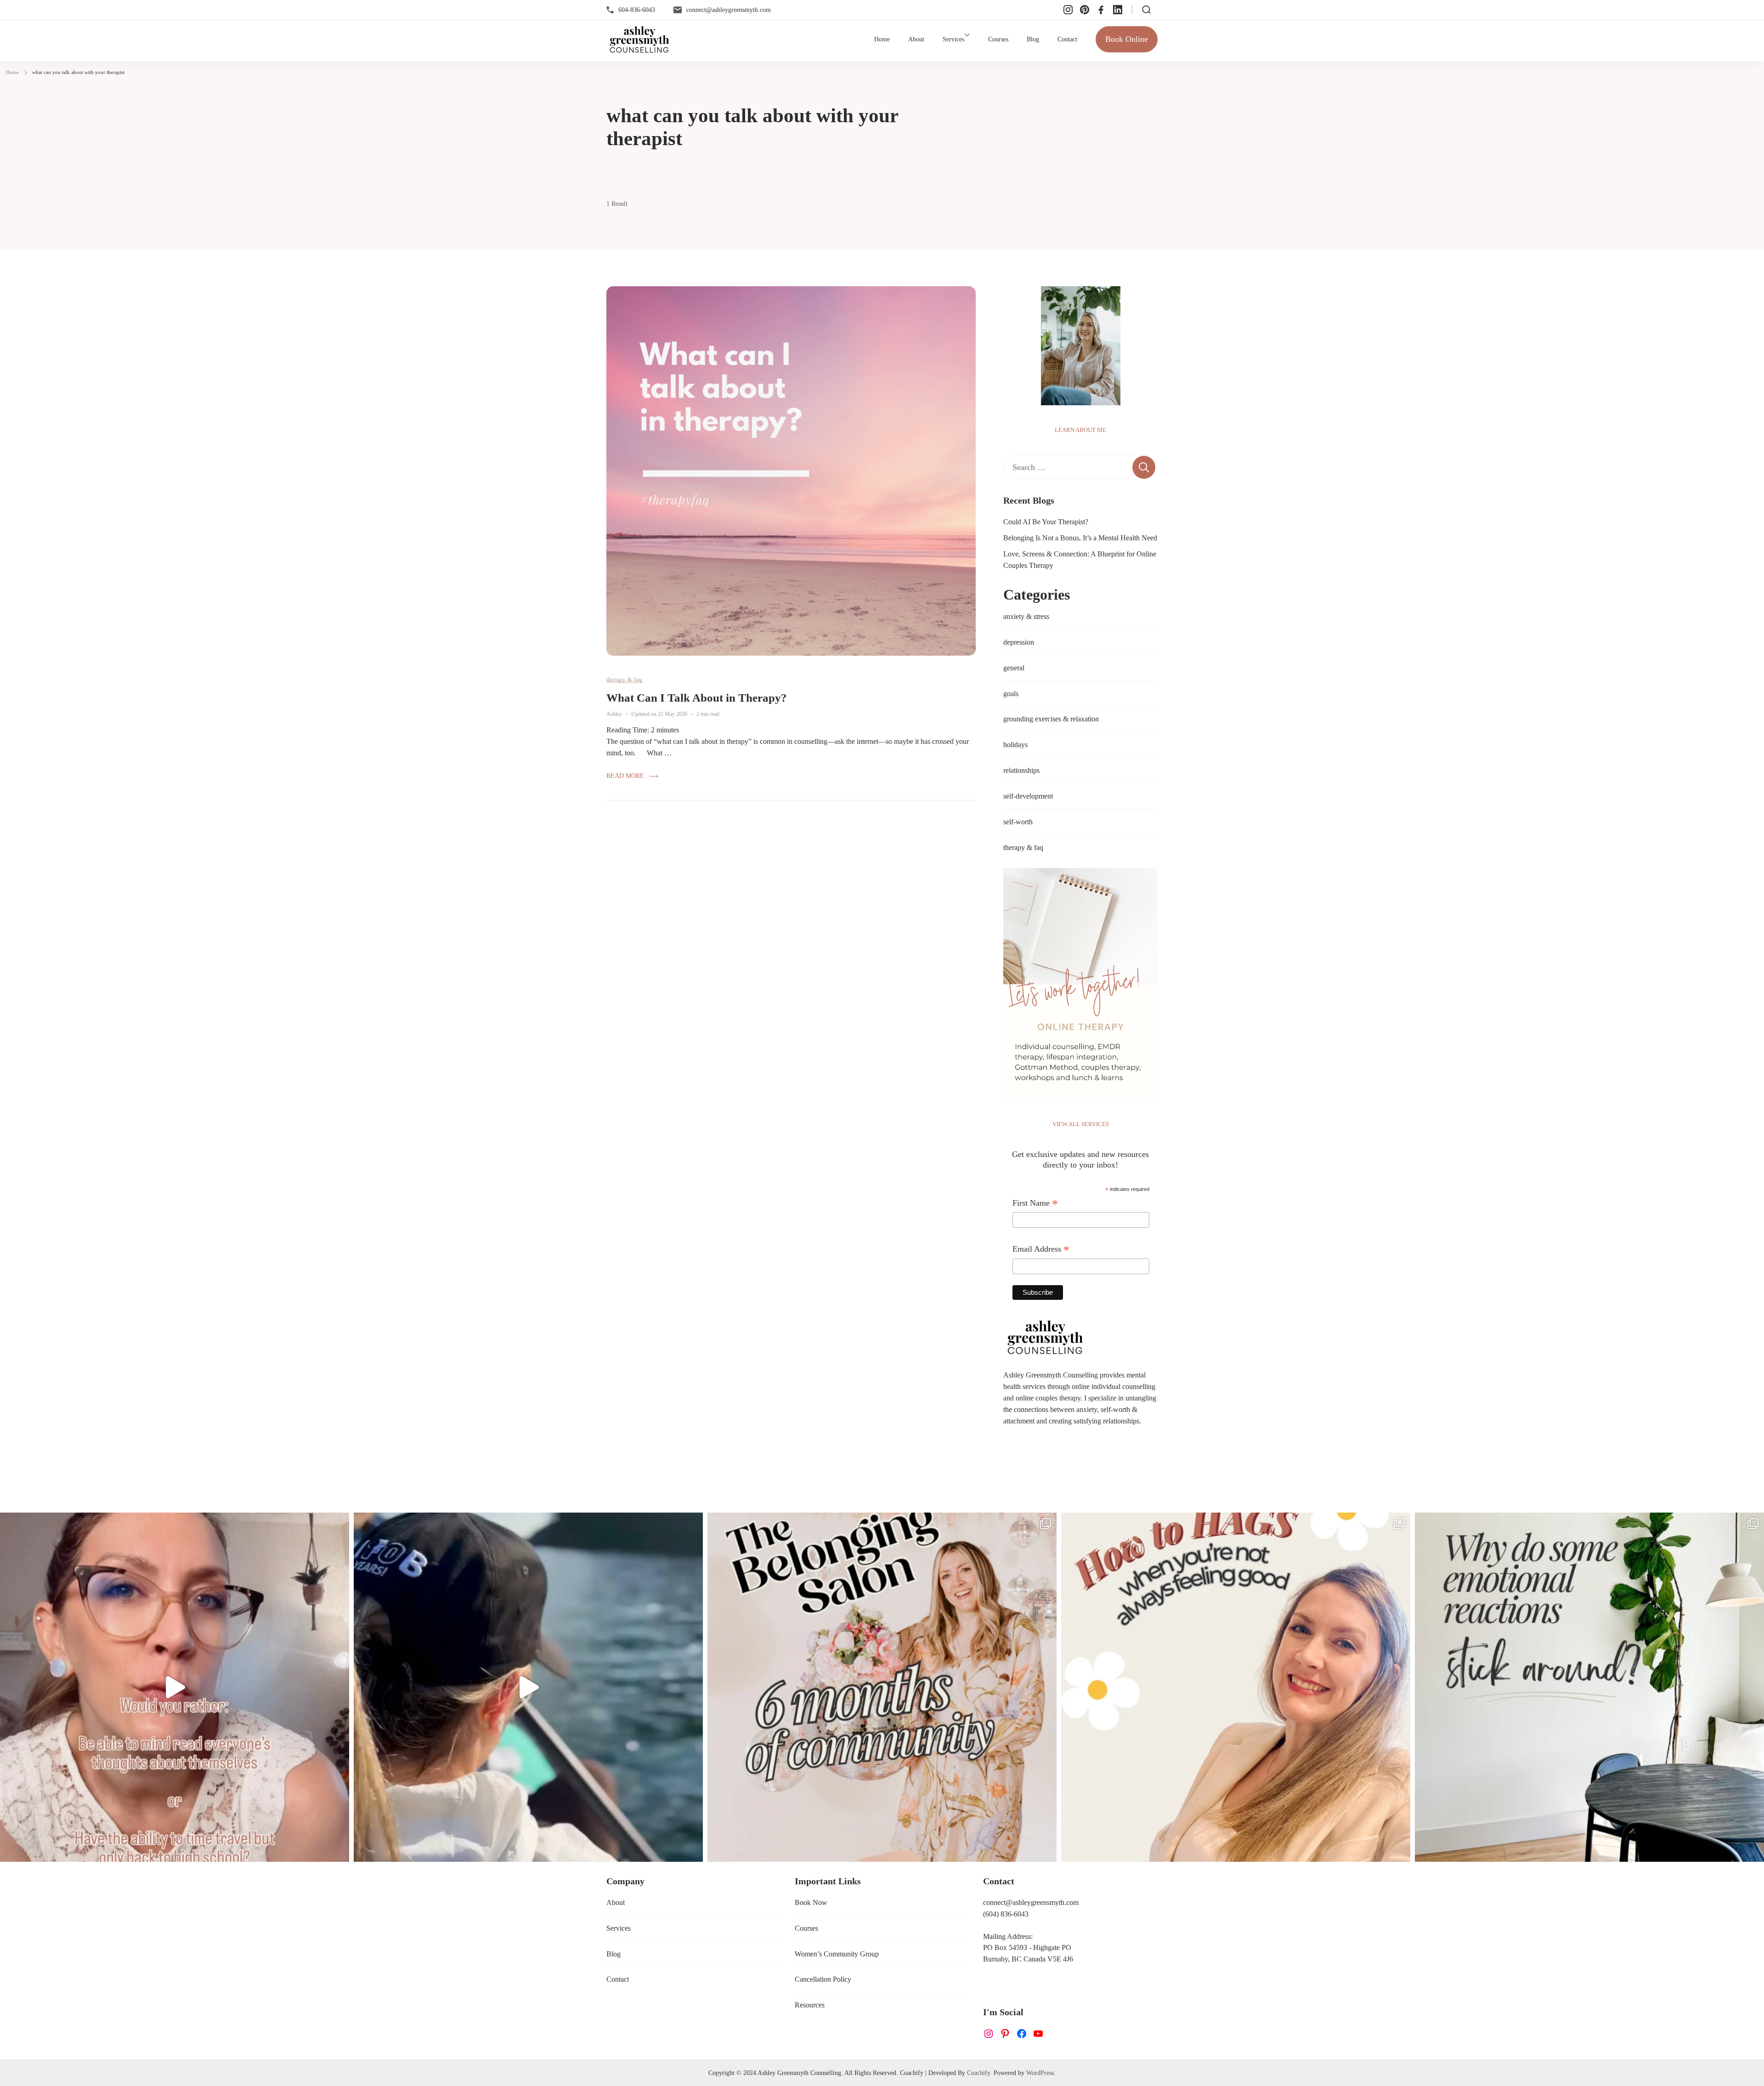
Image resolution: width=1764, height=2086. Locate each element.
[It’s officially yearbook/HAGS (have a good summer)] (1236, 1687)
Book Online (1127, 39)
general (1014, 668)
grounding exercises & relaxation (1051, 719)
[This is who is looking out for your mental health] (528, 1687)
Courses (998, 39)
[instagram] (1068, 10)
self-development (1028, 796)
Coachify (978, 2073)
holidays (1015, 745)
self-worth (1018, 822)
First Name (1035, 1204)
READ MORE (625, 776)
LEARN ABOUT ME (1080, 430)
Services (953, 39)
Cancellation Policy (823, 1979)
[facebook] (1101, 10)
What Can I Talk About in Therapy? (697, 698)
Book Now (811, 1902)
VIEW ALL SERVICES (1081, 1124)
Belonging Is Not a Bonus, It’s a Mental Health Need (1080, 538)
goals (1011, 694)
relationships (1021, 770)
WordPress (1040, 2073)
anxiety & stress (1026, 616)
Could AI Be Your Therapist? (1046, 522)
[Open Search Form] (1146, 10)
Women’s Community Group (837, 1954)
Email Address (1041, 1250)
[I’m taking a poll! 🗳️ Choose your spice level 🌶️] (175, 1687)
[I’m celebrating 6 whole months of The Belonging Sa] (882, 1687)
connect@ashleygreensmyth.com (729, 10)
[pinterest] (1085, 10)
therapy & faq (624, 680)
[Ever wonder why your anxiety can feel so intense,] (1589, 1687)
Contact (1067, 39)
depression (1019, 642)
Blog (1033, 39)
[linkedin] (1118, 10)
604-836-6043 (637, 10)
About (916, 39)
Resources (810, 2005)
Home (882, 39)
